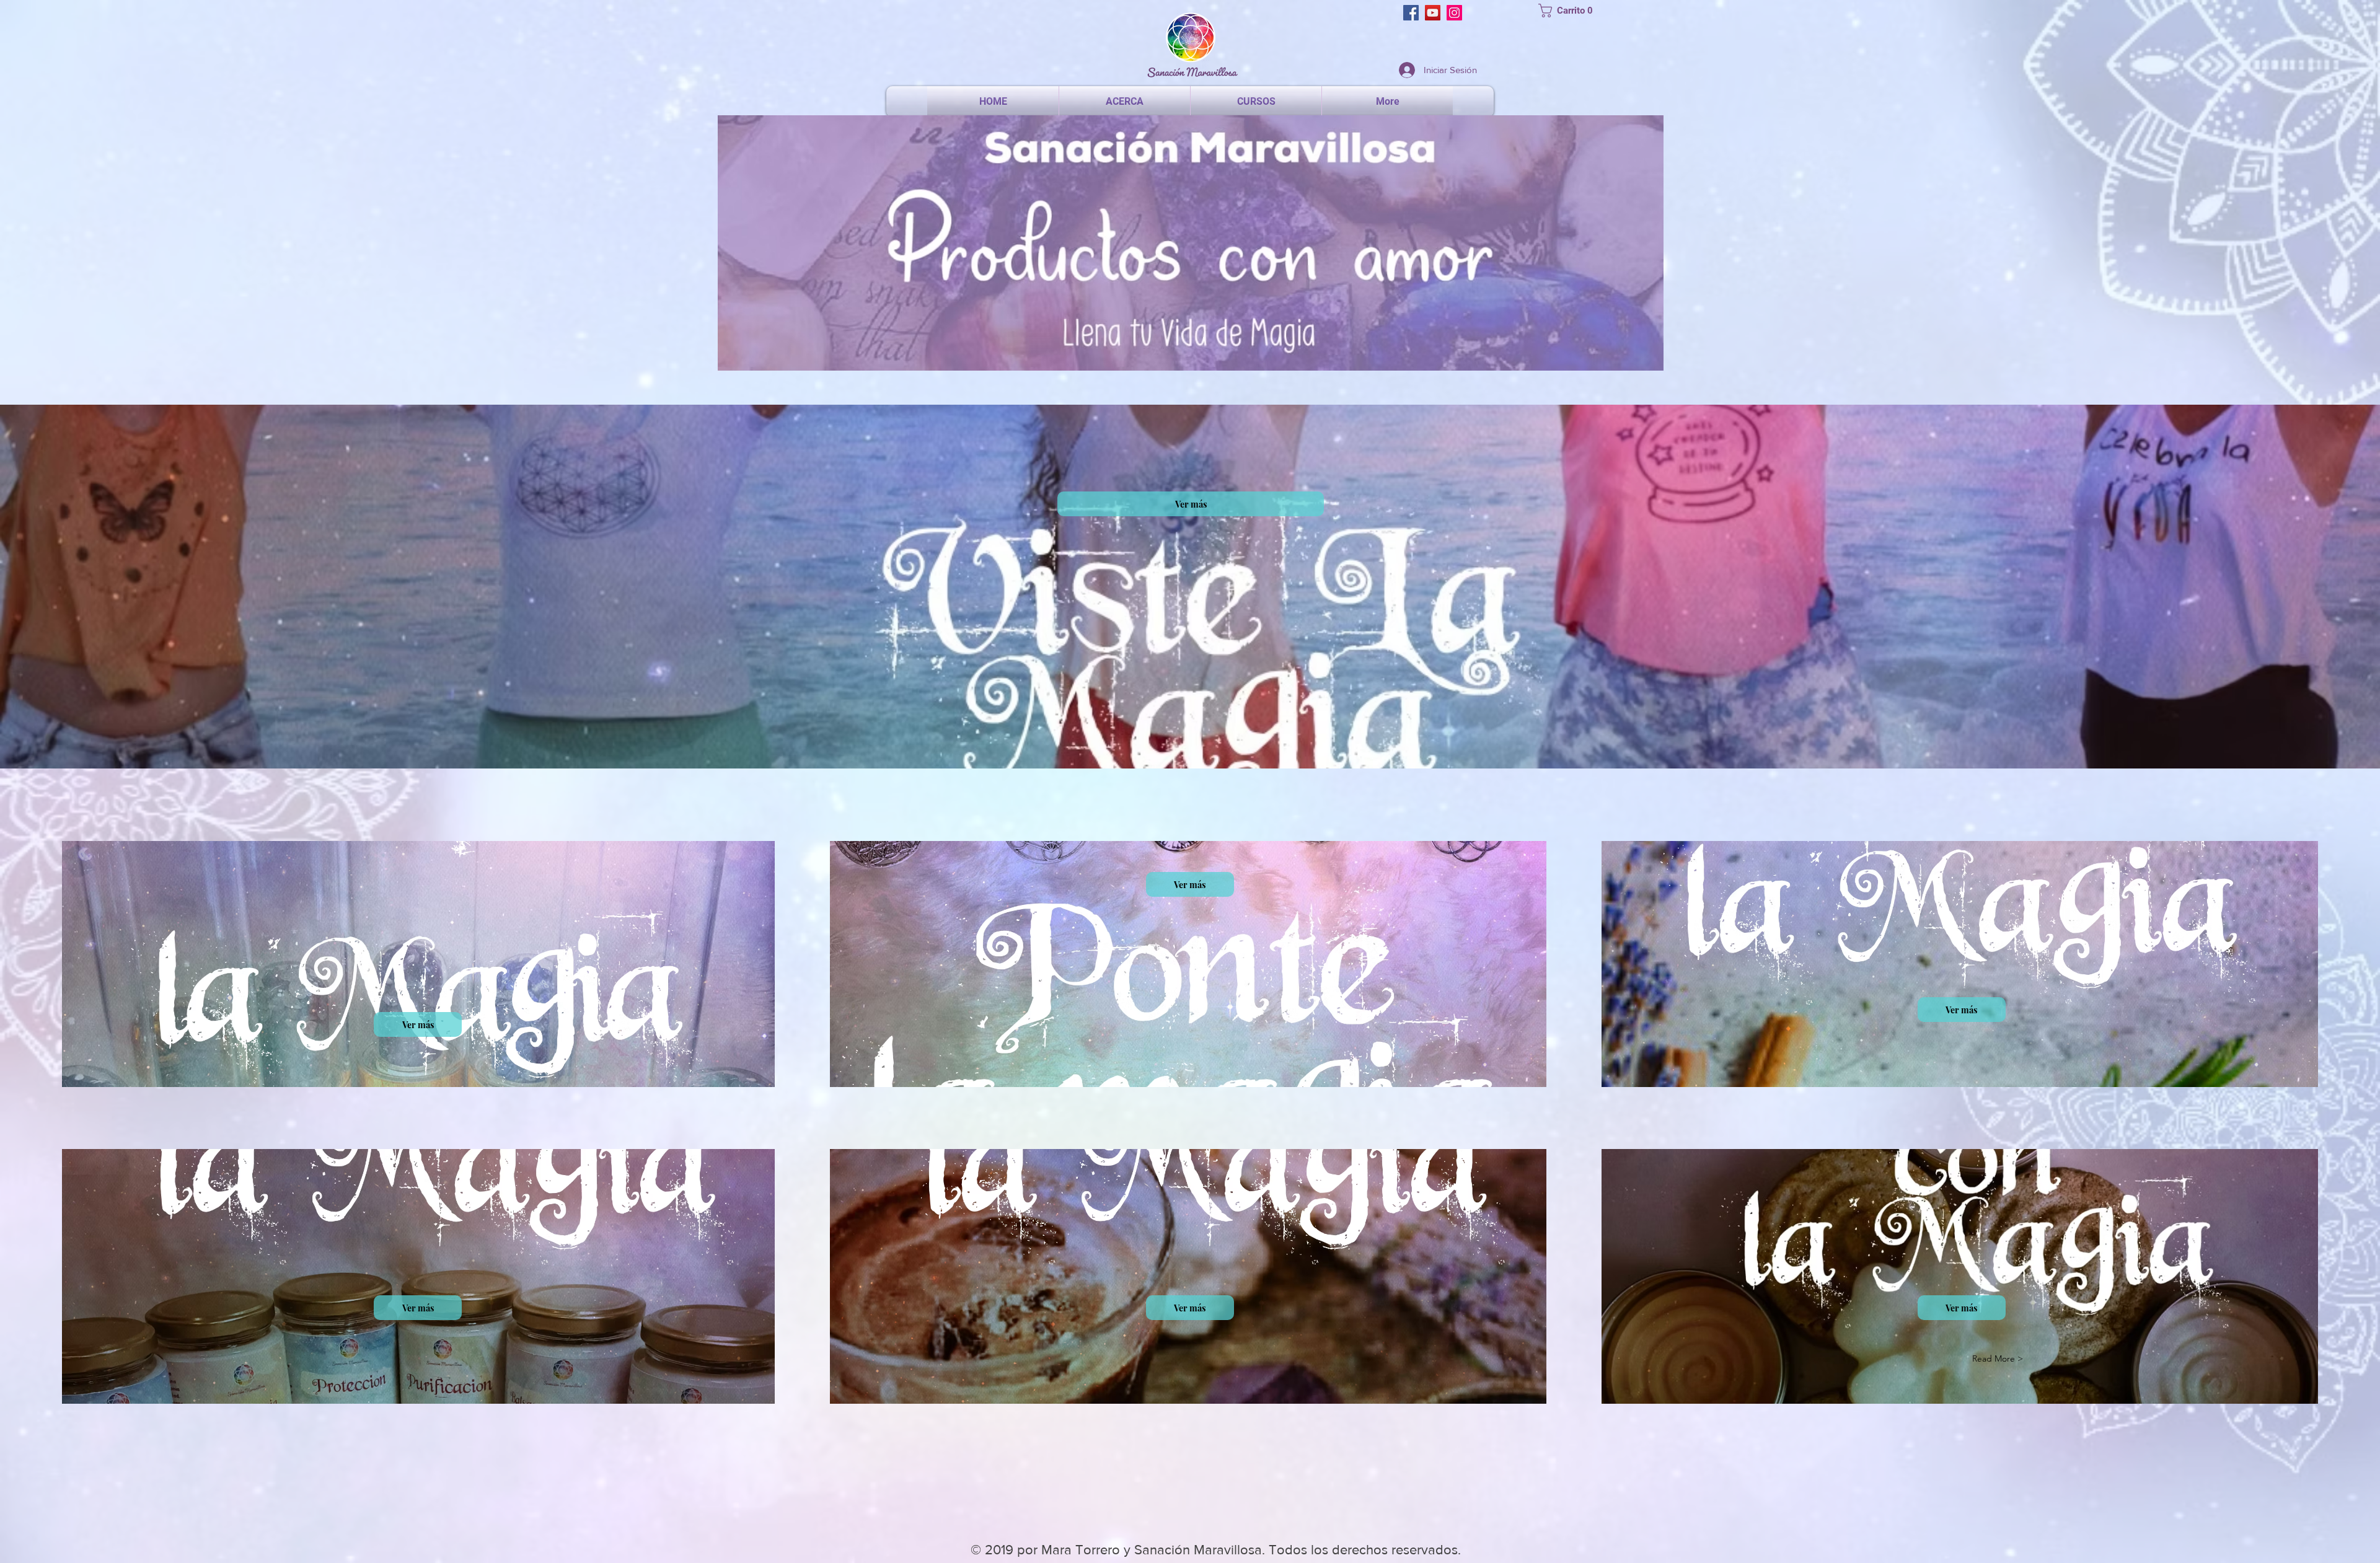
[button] (1570, 11)
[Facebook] (1411, 13)
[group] (1190, 1479)
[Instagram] (1454, 13)
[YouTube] (1433, 13)
